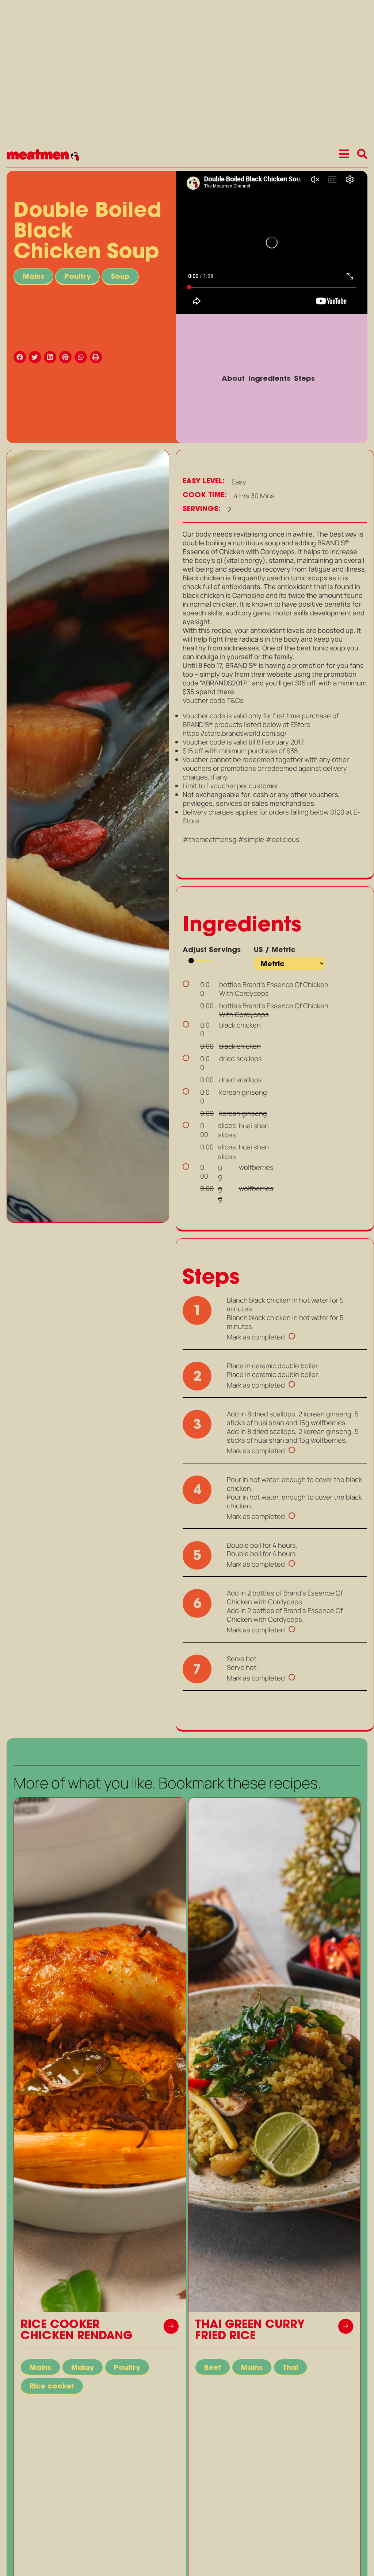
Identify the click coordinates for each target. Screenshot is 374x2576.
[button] (21, 357)
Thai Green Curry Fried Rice (250, 2331)
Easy (239, 482)
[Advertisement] (88, 1281)
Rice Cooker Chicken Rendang (77, 2331)
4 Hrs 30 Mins (254, 496)
